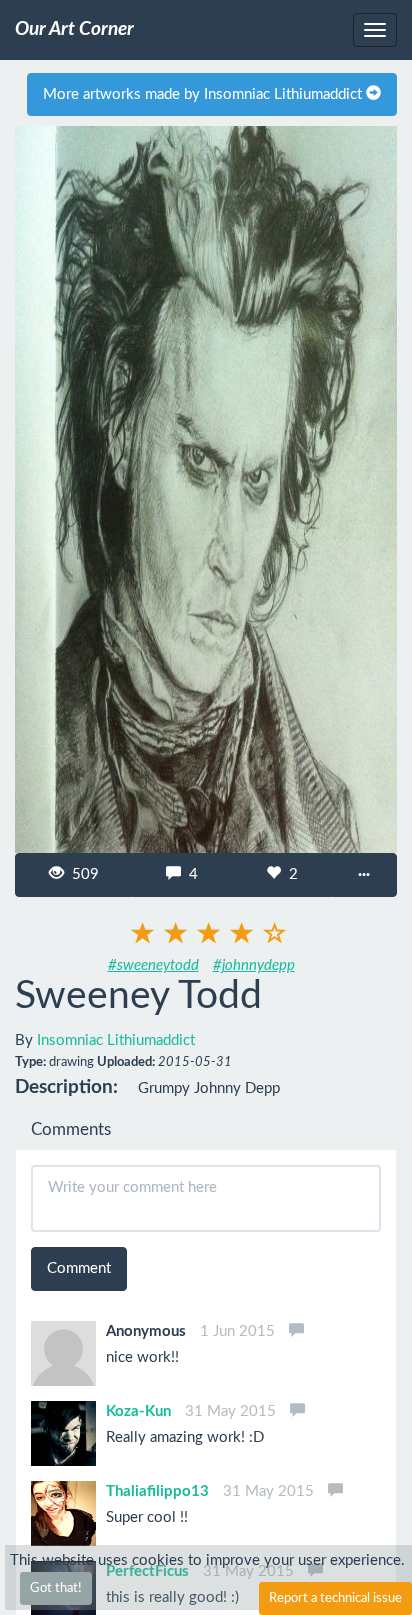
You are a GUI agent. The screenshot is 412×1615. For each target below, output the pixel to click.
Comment (79, 1268)
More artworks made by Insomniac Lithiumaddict (204, 94)
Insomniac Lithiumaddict (116, 1040)
